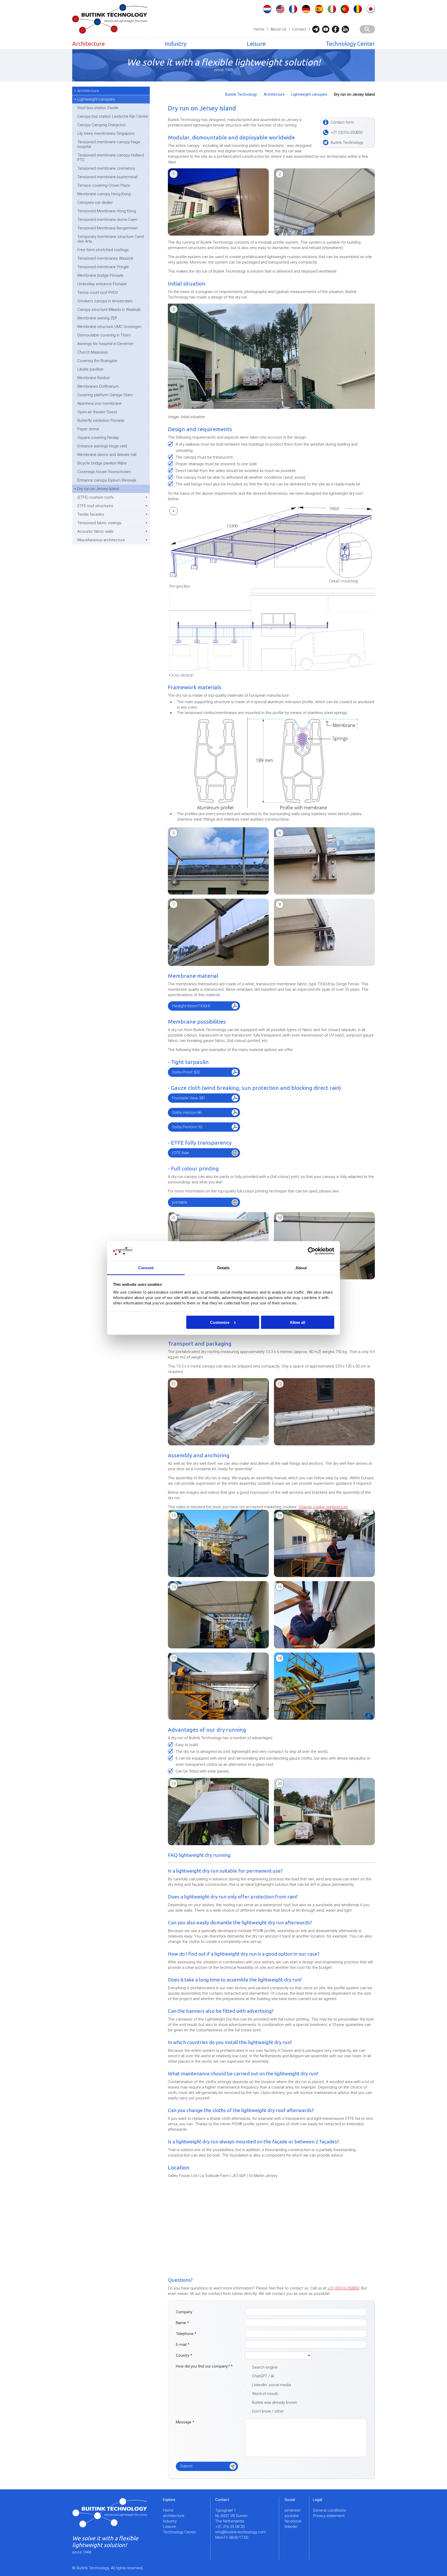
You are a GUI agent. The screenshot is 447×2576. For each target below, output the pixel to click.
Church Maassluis (93, 352)
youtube (292, 2516)
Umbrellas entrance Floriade (102, 284)
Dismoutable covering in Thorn (104, 335)
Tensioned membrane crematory (106, 168)
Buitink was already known (274, 2402)
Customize (220, 1322)
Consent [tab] (146, 1268)
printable (180, 1202)
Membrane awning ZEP (97, 318)
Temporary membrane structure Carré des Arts (111, 239)
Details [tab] (224, 1268)
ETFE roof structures (95, 506)
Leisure (256, 44)
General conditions (329, 2510)
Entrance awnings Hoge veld (102, 446)
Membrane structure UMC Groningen (109, 327)
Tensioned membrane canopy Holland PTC (111, 157)
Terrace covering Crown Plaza (104, 185)
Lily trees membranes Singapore (106, 133)
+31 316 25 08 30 (230, 2527)
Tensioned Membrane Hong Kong (107, 211)
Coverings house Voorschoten (104, 472)
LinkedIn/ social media (271, 2385)
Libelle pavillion (90, 369)
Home (259, 29)
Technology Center (350, 44)
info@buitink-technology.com (241, 2532)
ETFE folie (181, 1153)
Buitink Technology (241, 94)
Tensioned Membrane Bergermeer (108, 228)
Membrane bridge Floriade (100, 275)
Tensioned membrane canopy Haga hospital (109, 144)
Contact (299, 29)
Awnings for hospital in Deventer (105, 344)
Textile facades (91, 514)
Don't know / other (268, 2411)
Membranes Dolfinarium (98, 386)
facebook (293, 2521)
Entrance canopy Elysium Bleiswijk (107, 480)
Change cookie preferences (323, 1507)
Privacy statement (329, 2516)
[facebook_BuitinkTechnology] (337, 29)
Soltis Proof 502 (186, 1072)
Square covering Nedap (98, 438)
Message (185, 2422)
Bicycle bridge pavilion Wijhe (102, 463)
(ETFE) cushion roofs (95, 497)
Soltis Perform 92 (187, 1127)
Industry (176, 44)
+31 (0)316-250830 (343, 2288)
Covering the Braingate (97, 361)
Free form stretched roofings (103, 250)
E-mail (183, 2345)
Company (184, 2312)
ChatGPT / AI (263, 2376)
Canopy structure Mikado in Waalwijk (109, 310)
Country (184, 2355)
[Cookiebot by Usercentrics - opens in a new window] (312, 1251)
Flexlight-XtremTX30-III (191, 1006)
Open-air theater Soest (97, 412)
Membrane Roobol (94, 378)
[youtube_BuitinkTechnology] (327, 29)
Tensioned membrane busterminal (107, 177)
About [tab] (301, 1268)
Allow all (297, 1322)
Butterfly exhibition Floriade (101, 420)
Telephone (186, 2334)
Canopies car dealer (95, 202)
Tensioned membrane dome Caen (107, 220)
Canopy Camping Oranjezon (102, 125)
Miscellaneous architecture (101, 540)
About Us (278, 29)
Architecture (88, 44)
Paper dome (88, 429)
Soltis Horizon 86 (187, 1113)
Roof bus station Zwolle (98, 108)
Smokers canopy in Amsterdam (105, 301)
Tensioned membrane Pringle (103, 267)
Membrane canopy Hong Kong (104, 194)
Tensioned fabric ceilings (99, 523)
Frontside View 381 (189, 1098)
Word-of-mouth (265, 2394)
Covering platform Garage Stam (105, 395)
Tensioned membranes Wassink (105, 258)
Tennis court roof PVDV (98, 292)
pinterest (292, 2510)
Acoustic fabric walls (95, 531)
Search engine (265, 2367)
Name (182, 2323)
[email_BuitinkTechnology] (317, 29)
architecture (174, 2516)
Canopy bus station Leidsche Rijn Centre (113, 116)
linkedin (291, 2527)
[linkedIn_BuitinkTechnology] (347, 29)
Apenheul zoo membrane (99, 403)
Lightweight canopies (96, 99)
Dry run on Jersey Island (98, 489)
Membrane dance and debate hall (107, 455)
